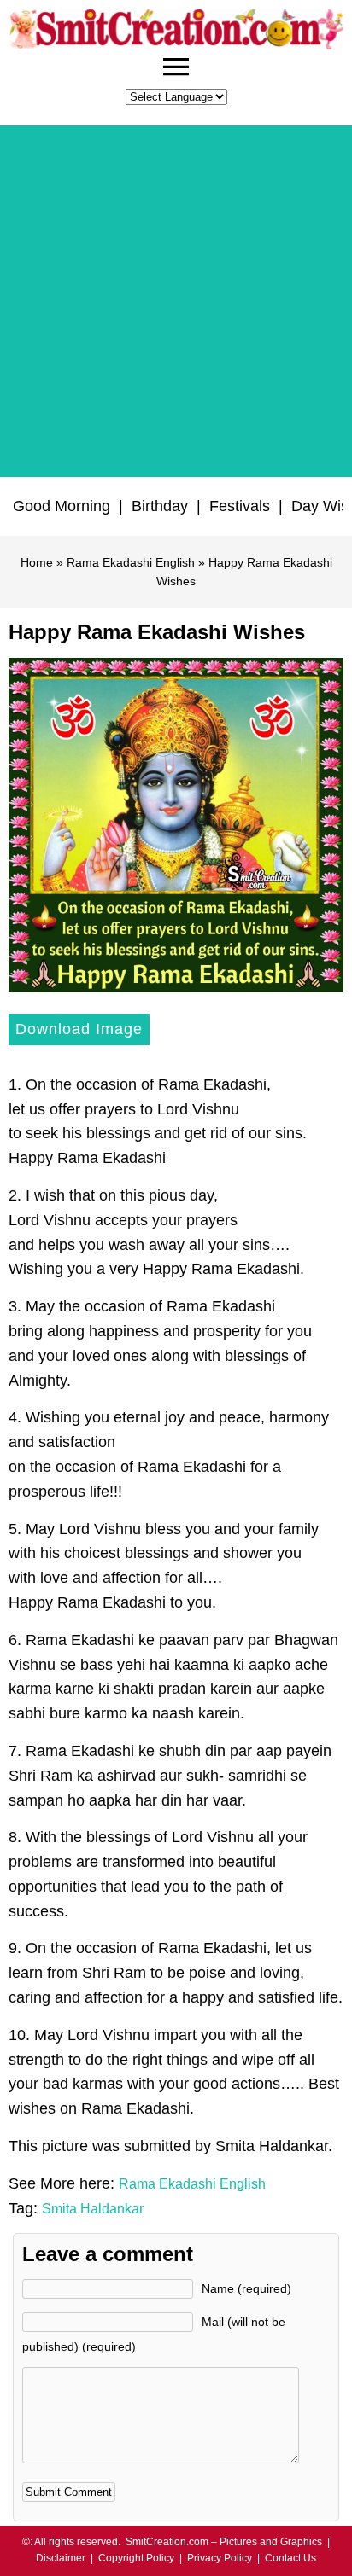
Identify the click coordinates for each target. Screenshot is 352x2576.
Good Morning (62, 506)
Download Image (79, 1029)
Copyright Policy (136, 2558)
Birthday (160, 506)
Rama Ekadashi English (131, 562)
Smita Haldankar (93, 2209)
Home (37, 562)
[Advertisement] (176, 301)
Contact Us (290, 2558)
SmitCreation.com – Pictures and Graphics (224, 2542)
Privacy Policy (220, 2558)
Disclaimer (61, 2558)
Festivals (240, 506)
